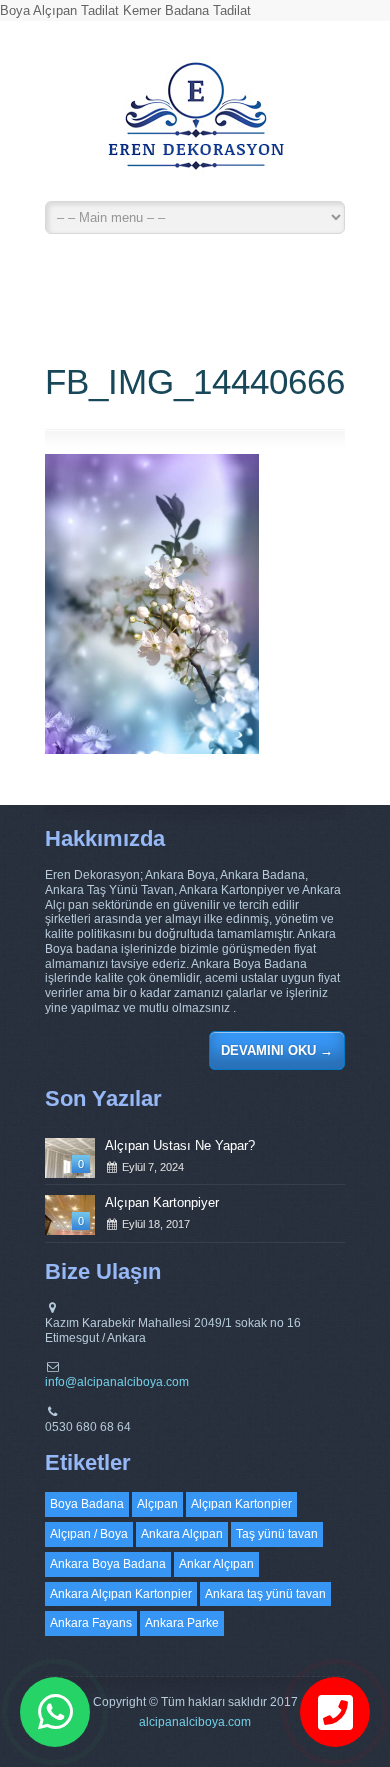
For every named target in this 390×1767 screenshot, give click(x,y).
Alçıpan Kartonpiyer (162, 1202)
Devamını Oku (277, 1050)
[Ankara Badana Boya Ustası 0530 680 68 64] (195, 125)
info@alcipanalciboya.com (117, 1382)
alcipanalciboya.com (195, 1722)
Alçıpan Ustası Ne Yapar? (180, 1145)
